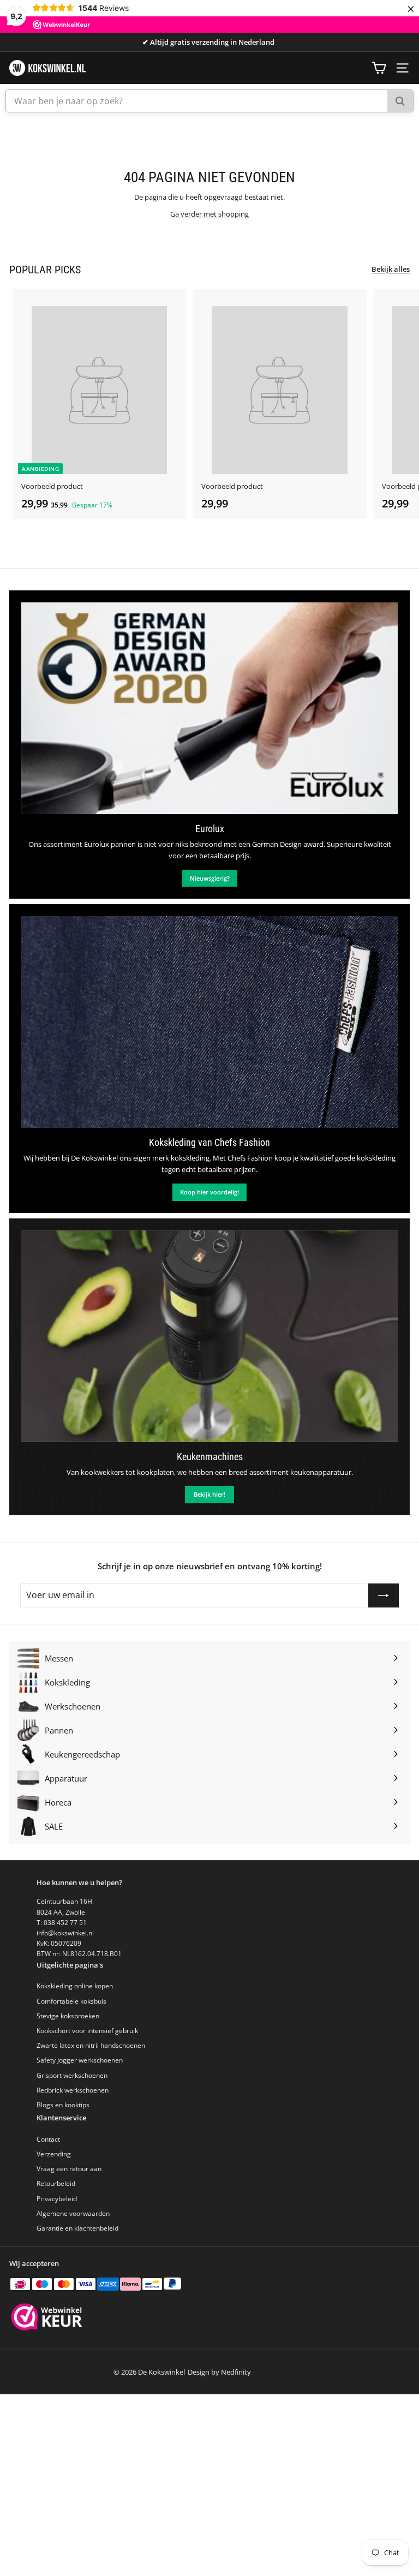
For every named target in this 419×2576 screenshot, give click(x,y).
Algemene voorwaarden (73, 2213)
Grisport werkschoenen (72, 2075)
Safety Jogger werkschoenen (80, 2060)
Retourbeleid (56, 2183)
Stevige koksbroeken (68, 2016)
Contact (48, 2139)
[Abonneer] (384, 1595)
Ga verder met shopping (209, 214)
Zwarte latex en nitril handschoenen (91, 2045)
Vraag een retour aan (69, 2169)
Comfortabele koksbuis (71, 2001)
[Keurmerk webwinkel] (47, 2318)
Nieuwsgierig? (210, 878)
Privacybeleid (57, 2199)
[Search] (400, 101)
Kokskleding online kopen (75, 1986)
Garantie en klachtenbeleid (77, 2228)
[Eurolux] (209, 708)
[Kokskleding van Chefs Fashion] (209, 1022)
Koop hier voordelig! (209, 1192)
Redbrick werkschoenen (73, 2090)
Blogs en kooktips (63, 2105)
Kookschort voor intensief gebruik (87, 2031)
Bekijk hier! (209, 1494)
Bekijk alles (391, 269)
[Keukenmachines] (209, 1336)
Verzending (54, 2154)
